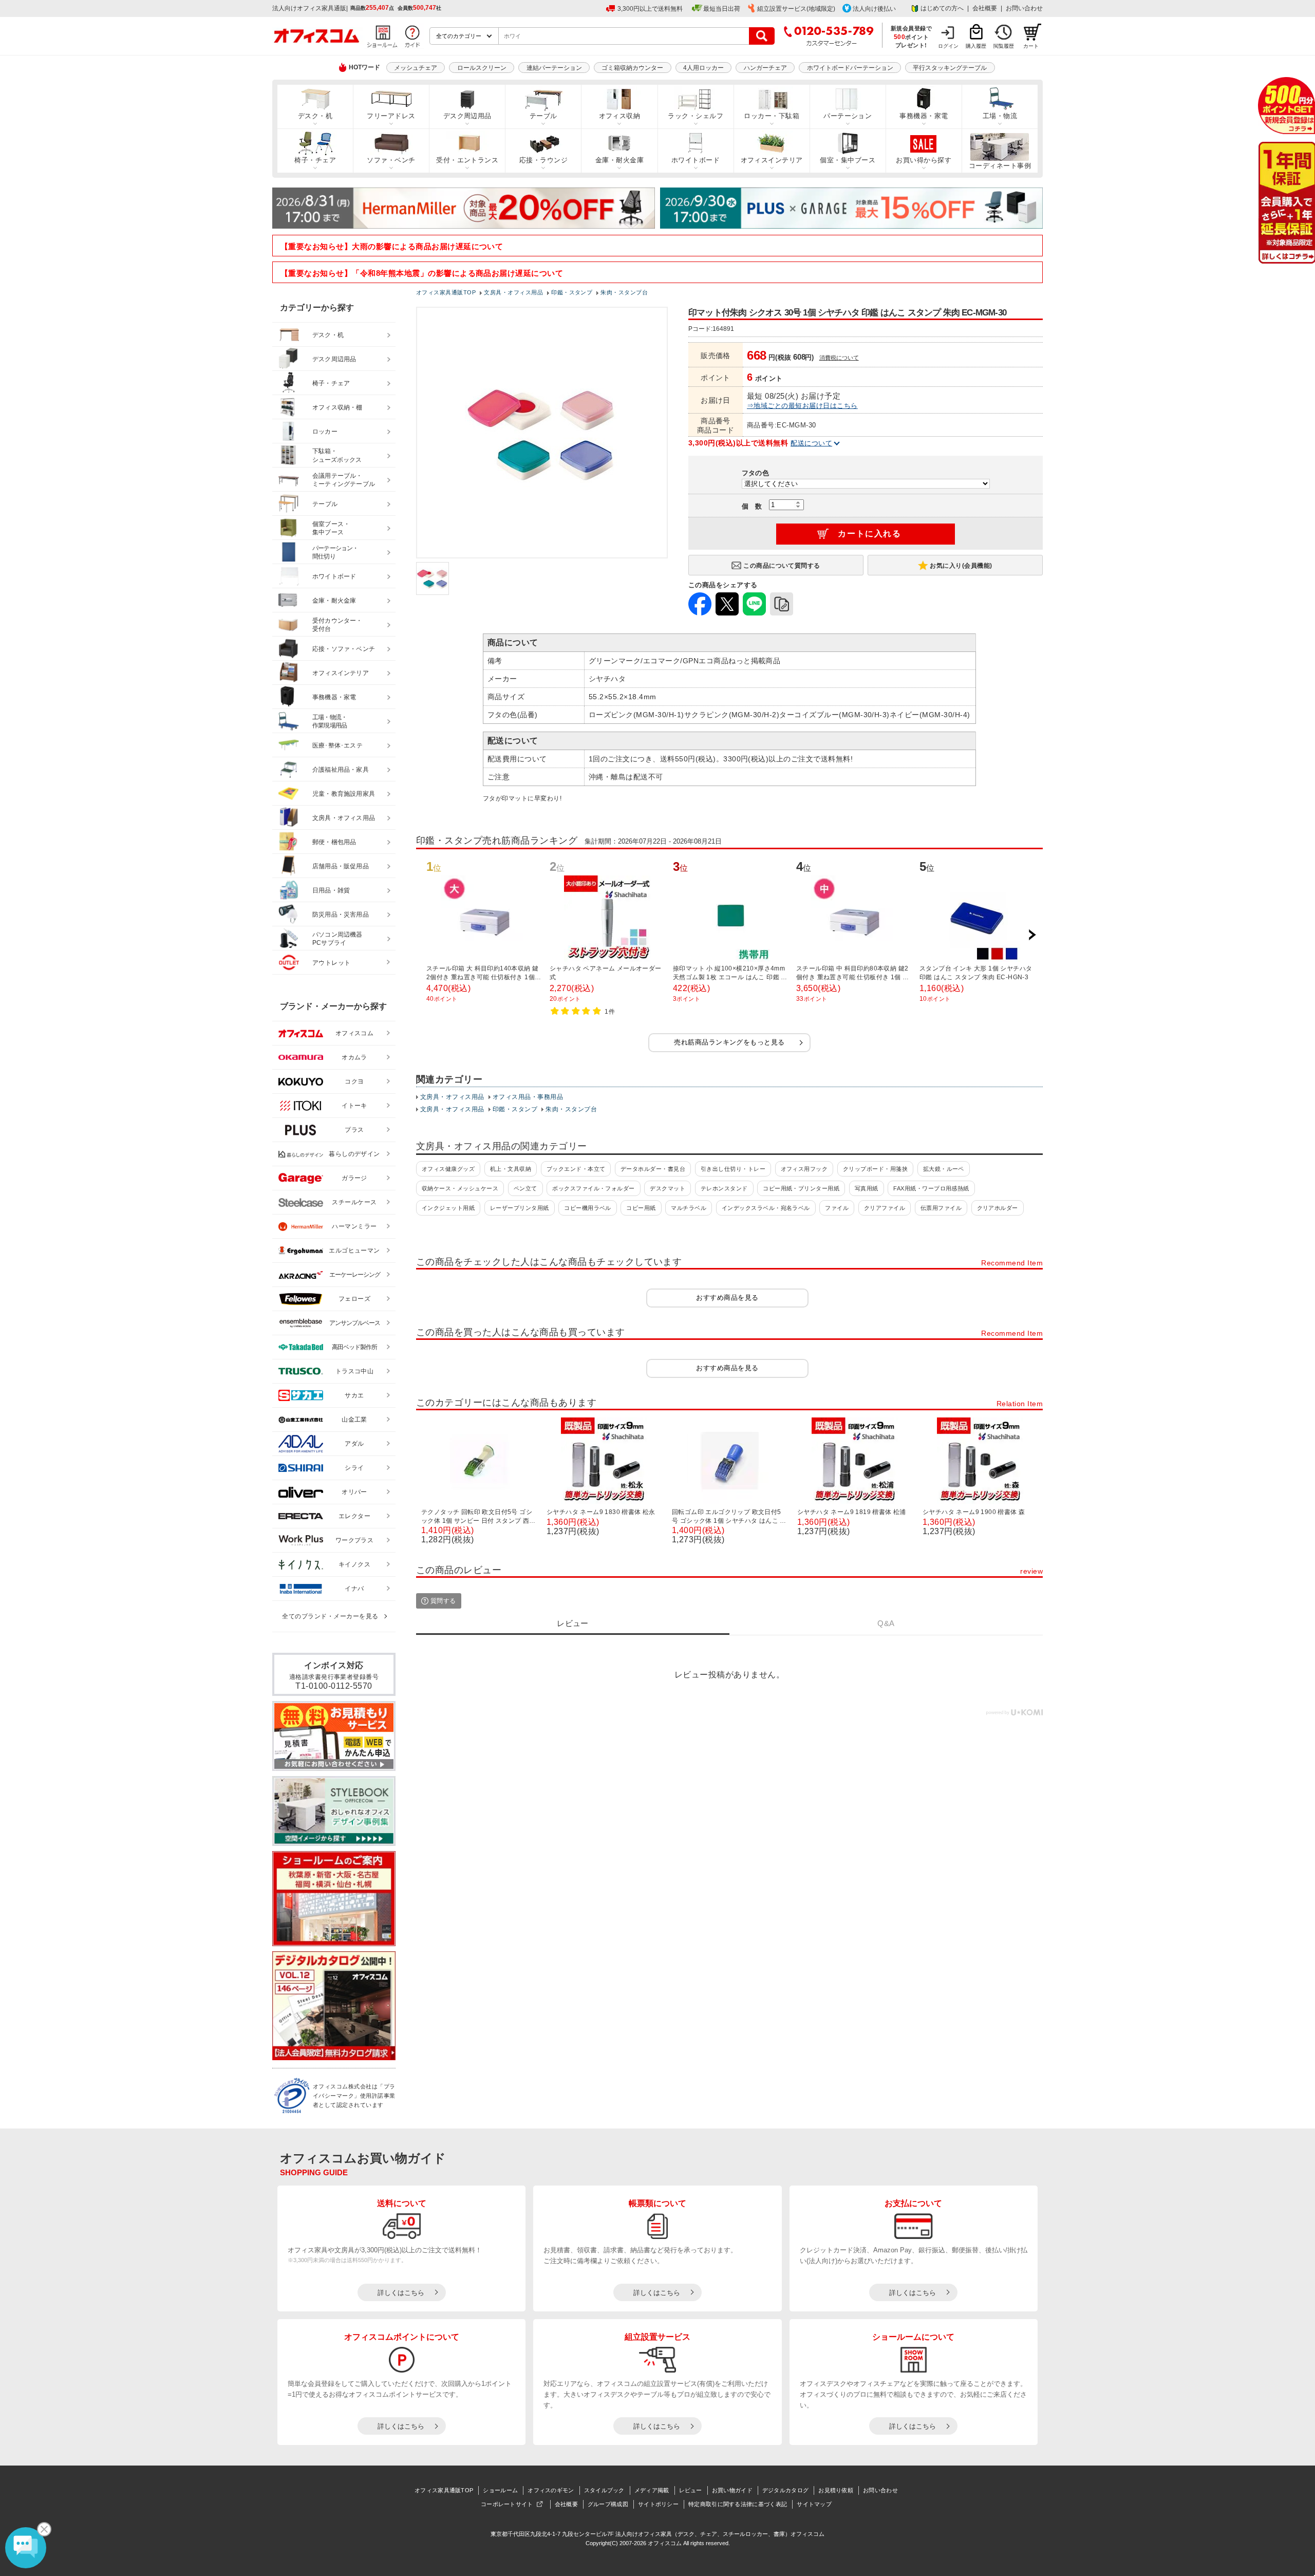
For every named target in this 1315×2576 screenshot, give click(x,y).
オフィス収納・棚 (337, 407)
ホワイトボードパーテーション (850, 68)
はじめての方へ (942, 8)
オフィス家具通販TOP (444, 2490)
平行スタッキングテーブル (950, 68)
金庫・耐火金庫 (619, 160)
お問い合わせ (1024, 8)
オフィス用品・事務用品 (528, 1097)
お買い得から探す (924, 160)
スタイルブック (604, 2490)
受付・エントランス (467, 160)
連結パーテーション (554, 68)
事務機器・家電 (924, 116)
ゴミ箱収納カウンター (632, 68)
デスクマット (668, 1188)
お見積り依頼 (836, 2490)
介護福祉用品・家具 (341, 770)
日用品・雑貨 (331, 890)
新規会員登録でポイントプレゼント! (912, 36)
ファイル (837, 1208)
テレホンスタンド (724, 1188)
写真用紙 (867, 1188)
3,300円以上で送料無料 (650, 9)
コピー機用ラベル (588, 1208)
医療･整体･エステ (337, 745)
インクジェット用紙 (448, 1208)
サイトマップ (814, 2504)
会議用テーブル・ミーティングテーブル (344, 480)
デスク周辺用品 (467, 116)
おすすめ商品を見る (727, 1298)
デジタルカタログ (785, 2490)
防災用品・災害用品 (341, 914)
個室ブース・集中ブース (331, 528)
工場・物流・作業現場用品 (330, 722)
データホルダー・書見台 (653, 1169)
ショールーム (500, 2490)
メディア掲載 (652, 2490)
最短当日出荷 (722, 9)
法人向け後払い (874, 9)
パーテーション (848, 116)
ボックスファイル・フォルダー (594, 1188)
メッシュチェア (416, 68)
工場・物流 (1000, 116)
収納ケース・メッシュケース (460, 1188)
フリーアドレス (391, 116)
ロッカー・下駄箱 (772, 116)
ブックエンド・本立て (576, 1169)
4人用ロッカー (703, 68)
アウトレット (332, 963)
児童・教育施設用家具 (344, 794)
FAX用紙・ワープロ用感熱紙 (931, 1188)
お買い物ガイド (732, 2490)
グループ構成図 (608, 2504)
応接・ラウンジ (543, 160)
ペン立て (525, 1188)
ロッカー (325, 432)
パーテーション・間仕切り (335, 553)
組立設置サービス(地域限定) (796, 9)
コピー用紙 (641, 1208)
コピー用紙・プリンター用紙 (801, 1188)
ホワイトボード (696, 160)
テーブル (543, 116)
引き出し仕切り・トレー (733, 1169)
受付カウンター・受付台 (337, 625)
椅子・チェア (315, 160)
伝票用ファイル (941, 1208)
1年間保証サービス (1286, 203)
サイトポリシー (658, 2504)
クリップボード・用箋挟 (875, 1169)
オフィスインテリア (772, 160)
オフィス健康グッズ (448, 1169)
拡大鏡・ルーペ (944, 1169)
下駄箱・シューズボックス (337, 455)
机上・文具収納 (511, 1169)
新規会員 (1286, 106)
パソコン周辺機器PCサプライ (337, 939)
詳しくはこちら (401, 2293)
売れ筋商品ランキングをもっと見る (729, 1042)
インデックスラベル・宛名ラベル (766, 1208)
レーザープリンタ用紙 (520, 1208)
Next (1032, 935)
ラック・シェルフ (696, 116)
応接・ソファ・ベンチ (344, 649)
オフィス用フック (804, 1169)
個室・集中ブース (848, 160)
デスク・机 (315, 116)
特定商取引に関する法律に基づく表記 (738, 2504)
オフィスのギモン (551, 2490)
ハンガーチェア (765, 68)
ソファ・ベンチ (391, 160)
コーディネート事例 (1000, 166)
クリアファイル (885, 1208)
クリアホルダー (998, 1208)
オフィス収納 (620, 116)
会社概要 (985, 8)
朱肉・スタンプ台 (571, 1109)
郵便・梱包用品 (334, 842)
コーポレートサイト (507, 2504)
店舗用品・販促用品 (341, 866)
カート (1031, 46)
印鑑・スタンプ (515, 1109)
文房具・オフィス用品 (452, 1097)
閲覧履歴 (1004, 46)
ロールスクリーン (482, 68)
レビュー (691, 2490)
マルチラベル (689, 1208)
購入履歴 (976, 46)
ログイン (948, 46)
